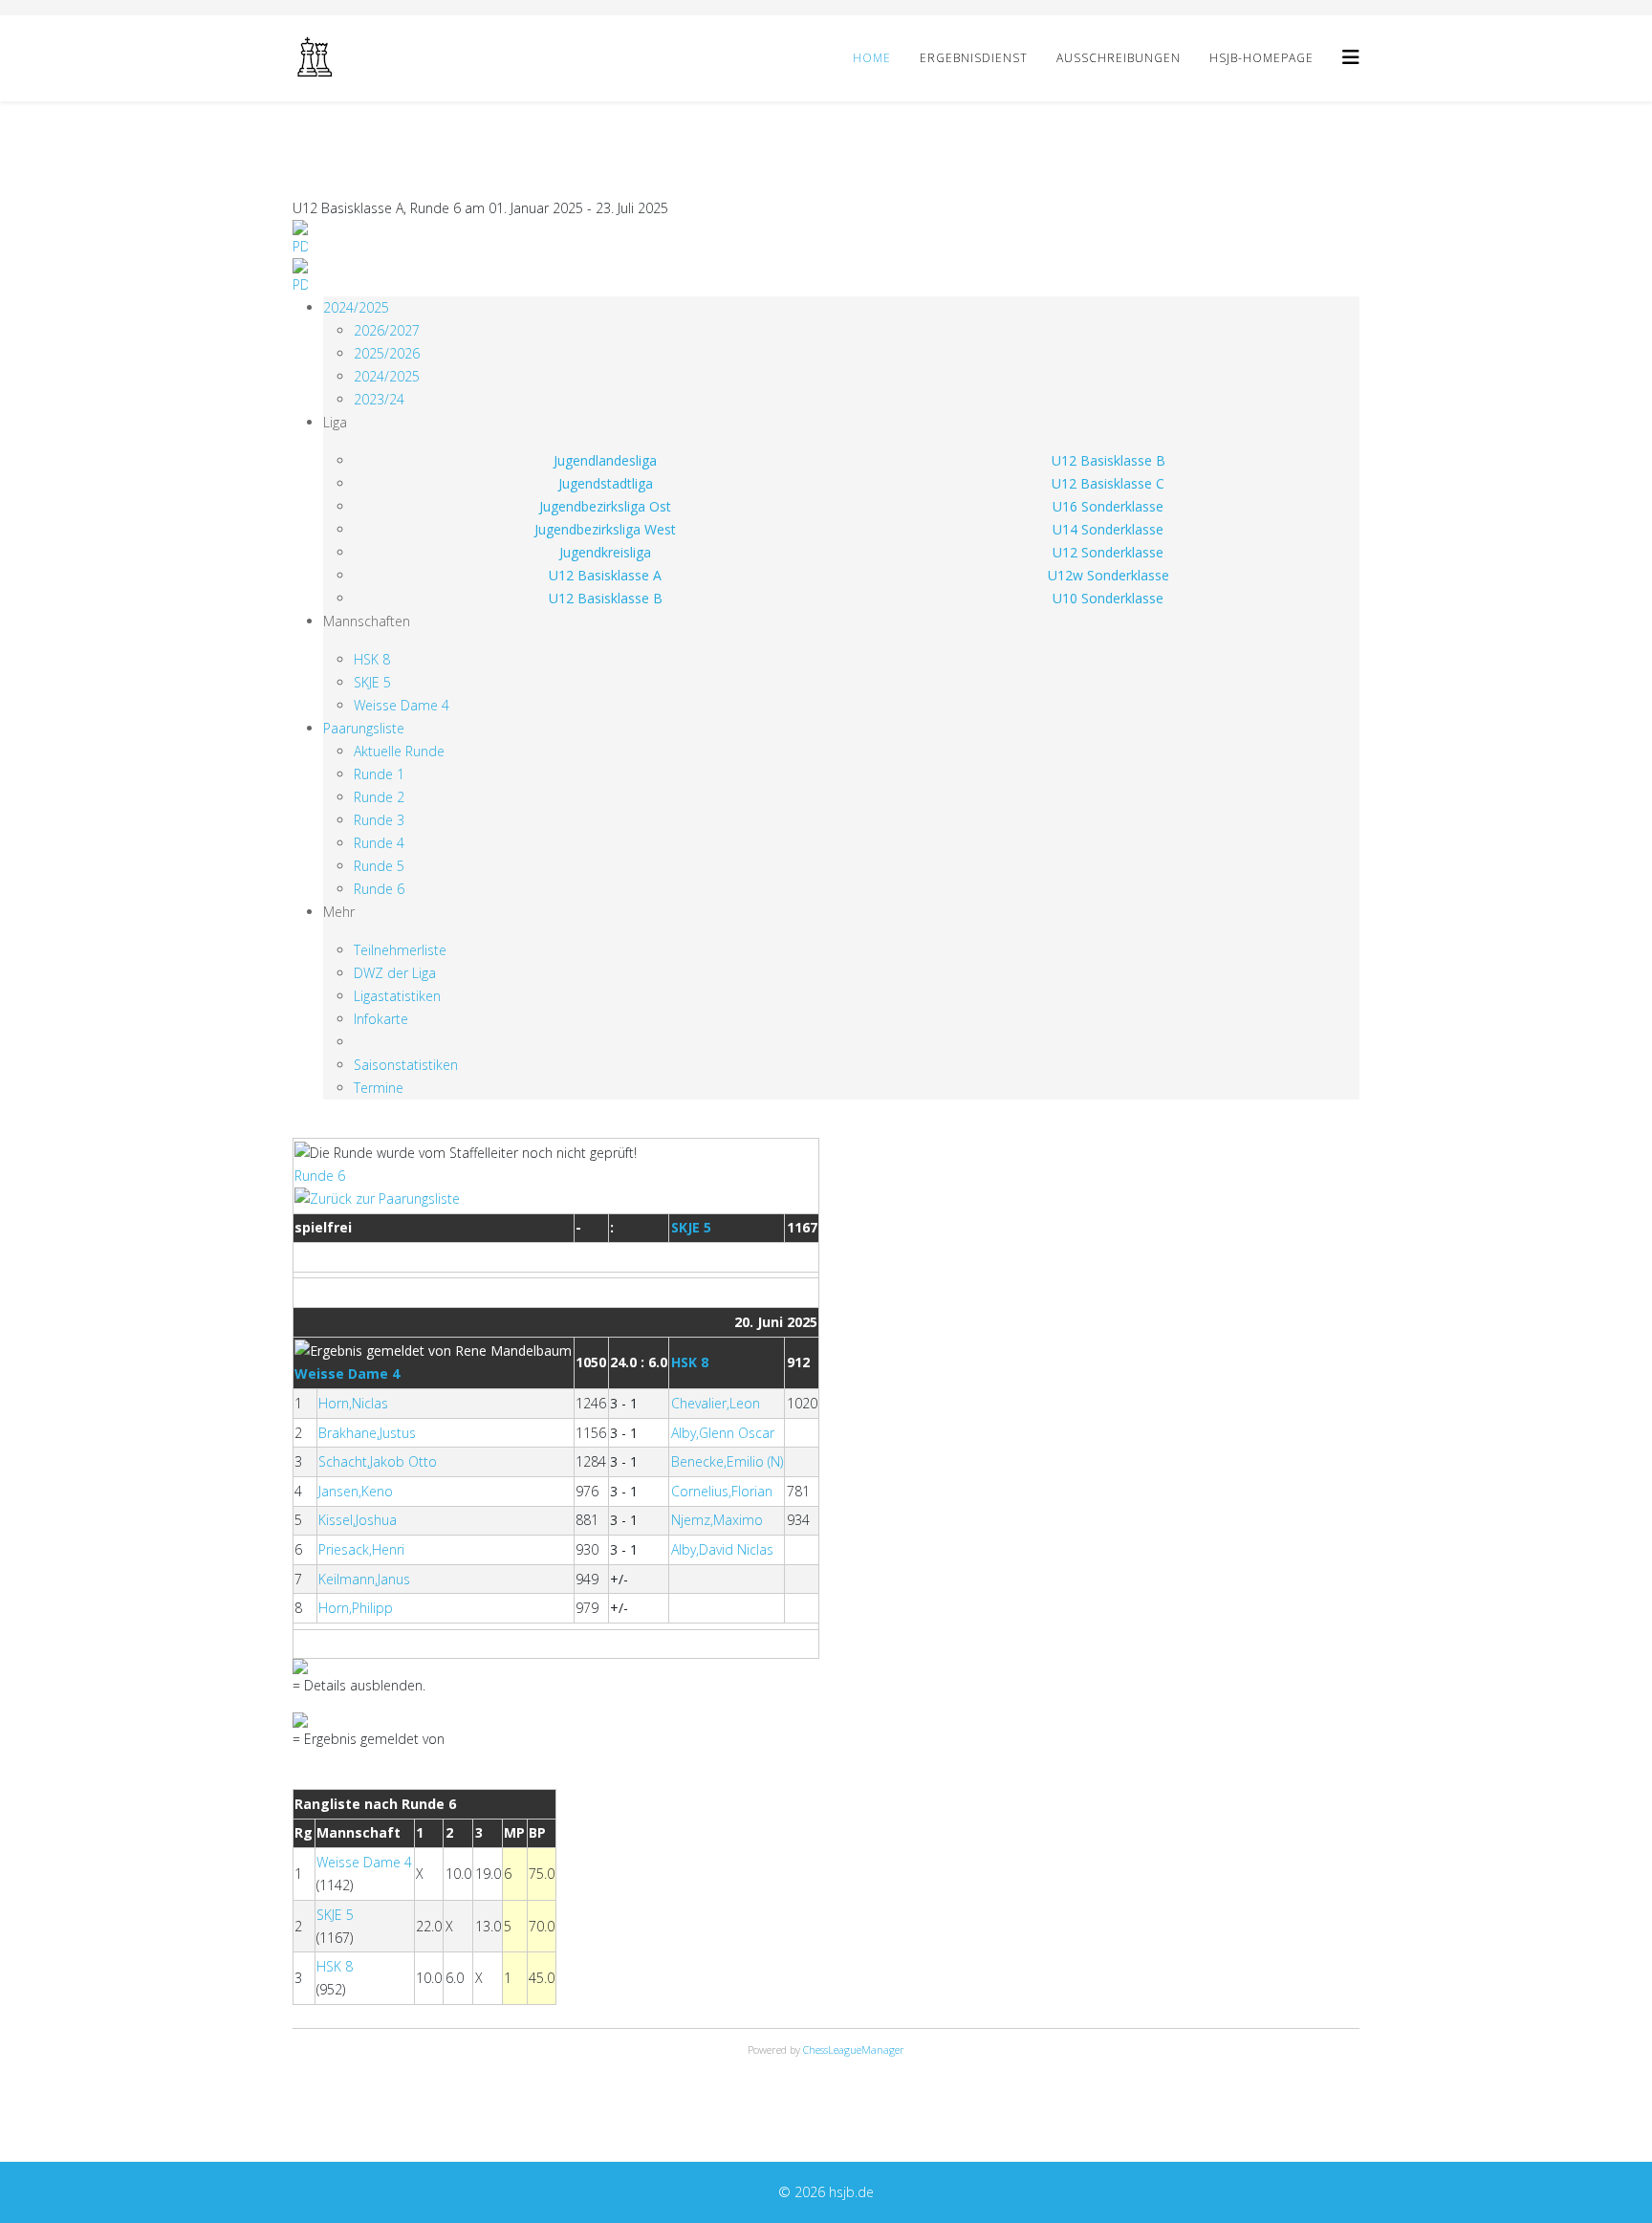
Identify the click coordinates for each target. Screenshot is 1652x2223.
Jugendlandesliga (605, 460)
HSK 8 (372, 659)
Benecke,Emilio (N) (727, 1461)
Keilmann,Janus (364, 1579)
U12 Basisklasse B (1109, 460)
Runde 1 (379, 774)
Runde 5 (379, 866)
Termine (379, 1088)
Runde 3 (379, 820)
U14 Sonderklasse (1108, 529)
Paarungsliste (364, 728)
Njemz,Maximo (717, 1520)
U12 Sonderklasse (1108, 552)
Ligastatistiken (397, 996)
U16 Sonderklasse (1108, 506)
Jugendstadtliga (606, 483)
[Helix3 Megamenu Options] (1351, 57)
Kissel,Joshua (358, 1520)
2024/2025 (356, 307)
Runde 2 (379, 797)
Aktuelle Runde (399, 751)
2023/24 (379, 399)
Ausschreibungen (1119, 58)
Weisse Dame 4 (402, 705)
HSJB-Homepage (1261, 58)
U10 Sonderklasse (1108, 598)
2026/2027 (387, 330)
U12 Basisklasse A (605, 575)
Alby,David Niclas (722, 1549)
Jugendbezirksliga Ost (605, 506)
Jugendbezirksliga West (605, 529)
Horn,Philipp (356, 1608)
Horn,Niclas (353, 1403)
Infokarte (381, 1019)
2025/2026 (387, 353)
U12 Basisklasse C (1108, 483)
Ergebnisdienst (974, 58)
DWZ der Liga (395, 973)
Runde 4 (379, 843)
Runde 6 (379, 889)
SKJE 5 (372, 682)
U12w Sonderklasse (1109, 575)
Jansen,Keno (356, 1491)
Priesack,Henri (361, 1549)
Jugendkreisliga (605, 552)
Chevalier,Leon (716, 1403)
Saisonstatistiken (406, 1065)
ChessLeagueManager (854, 2049)
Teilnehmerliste (400, 950)
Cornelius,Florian (722, 1491)
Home (872, 58)
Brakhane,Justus (367, 1433)
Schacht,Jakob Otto (378, 1461)
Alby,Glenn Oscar (723, 1433)
